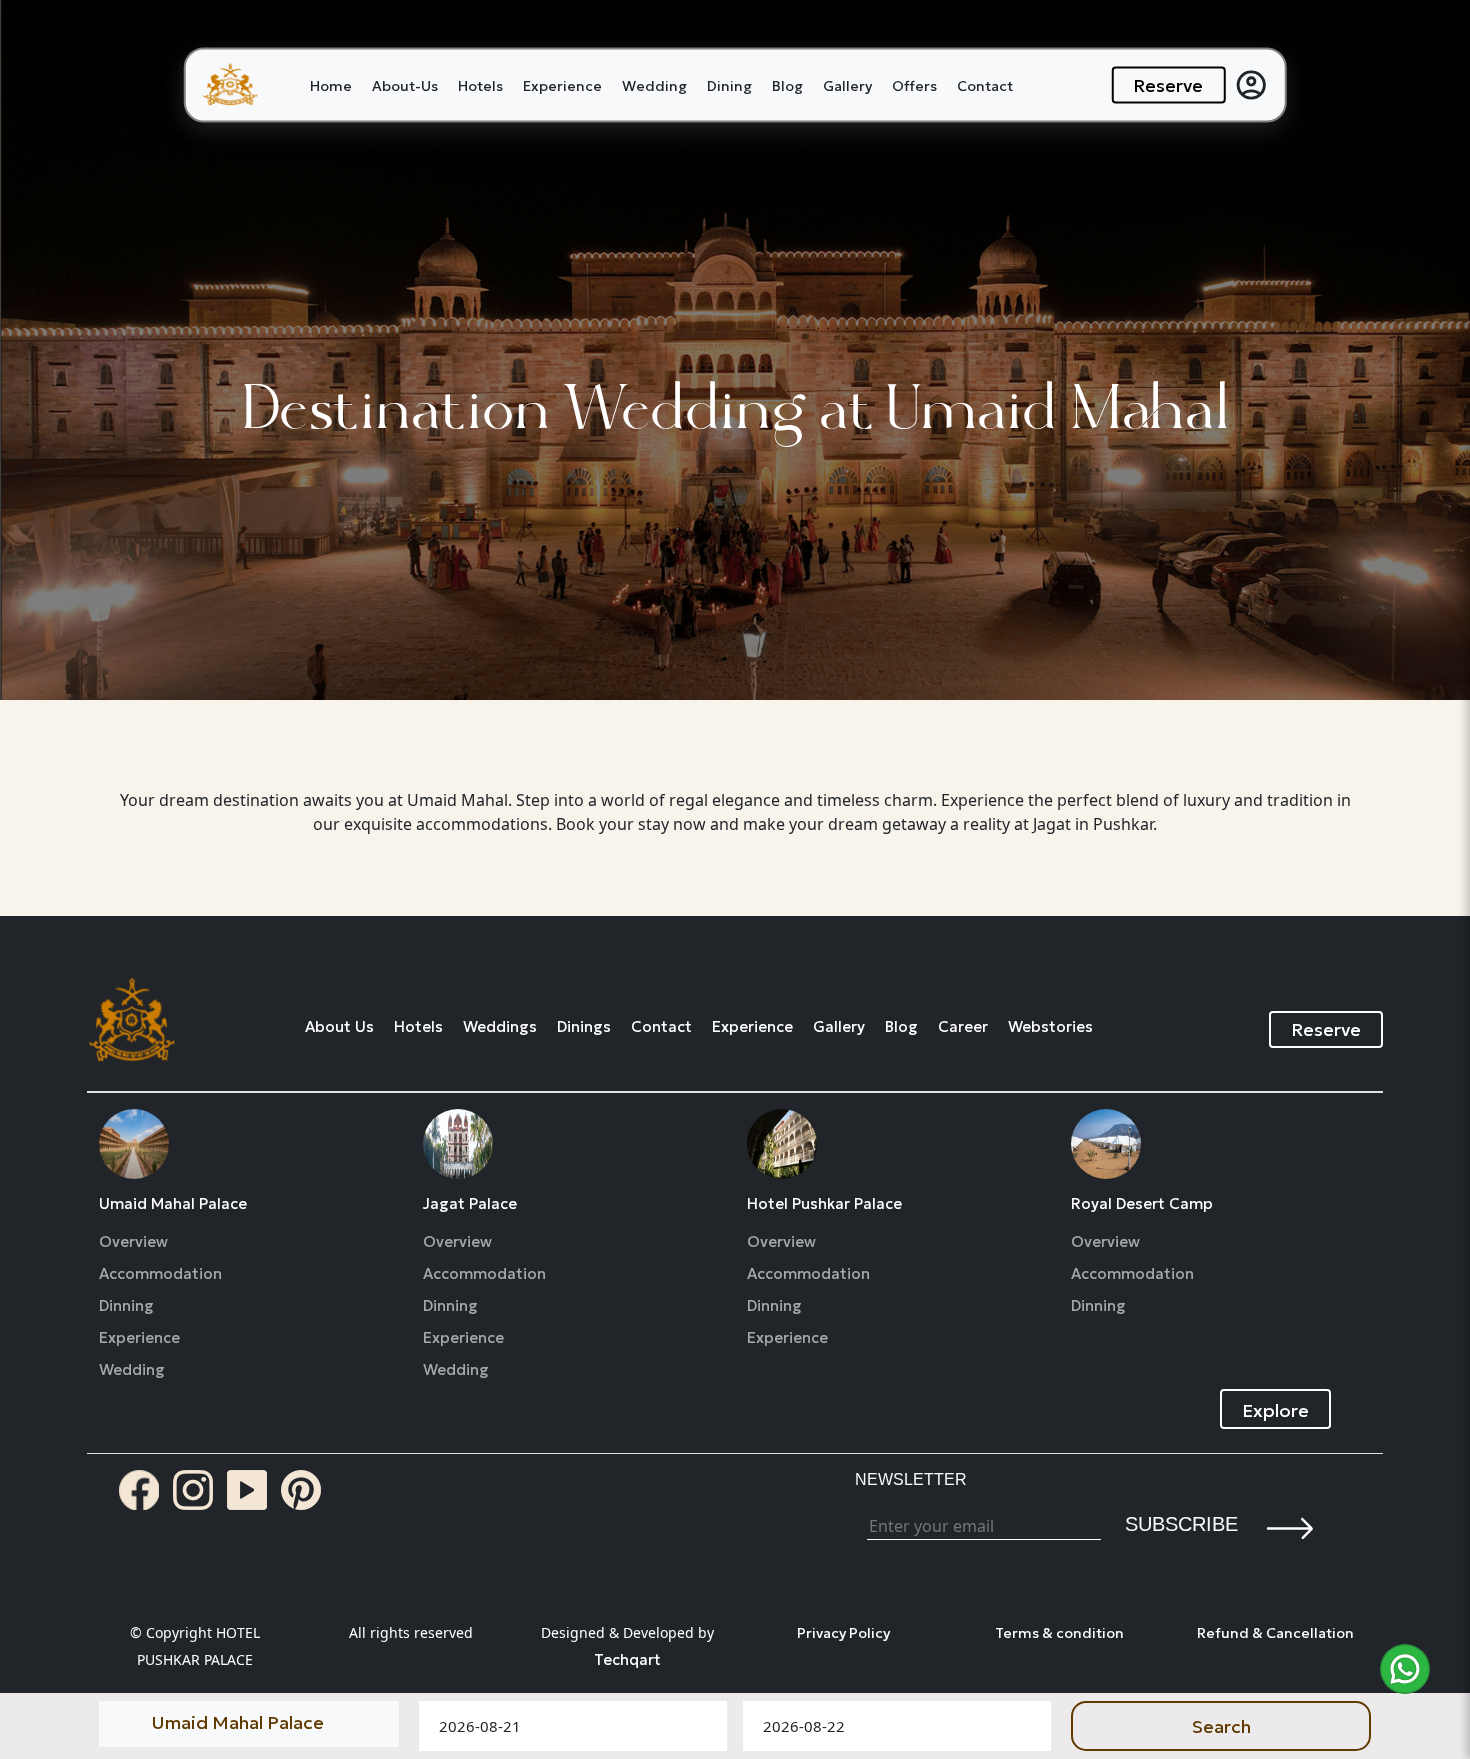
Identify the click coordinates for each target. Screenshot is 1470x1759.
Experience (562, 85)
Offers (914, 85)
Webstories (1050, 1027)
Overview (133, 1242)
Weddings (500, 1027)
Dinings (584, 1027)
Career (963, 1027)
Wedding (654, 85)
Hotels (480, 85)
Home (331, 85)
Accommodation (160, 1274)
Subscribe (1181, 1524)
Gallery (847, 85)
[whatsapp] (1405, 1669)
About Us (339, 1027)
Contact (985, 85)
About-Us (405, 85)
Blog (787, 85)
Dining (729, 85)
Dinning (126, 1306)
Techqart (627, 1659)
